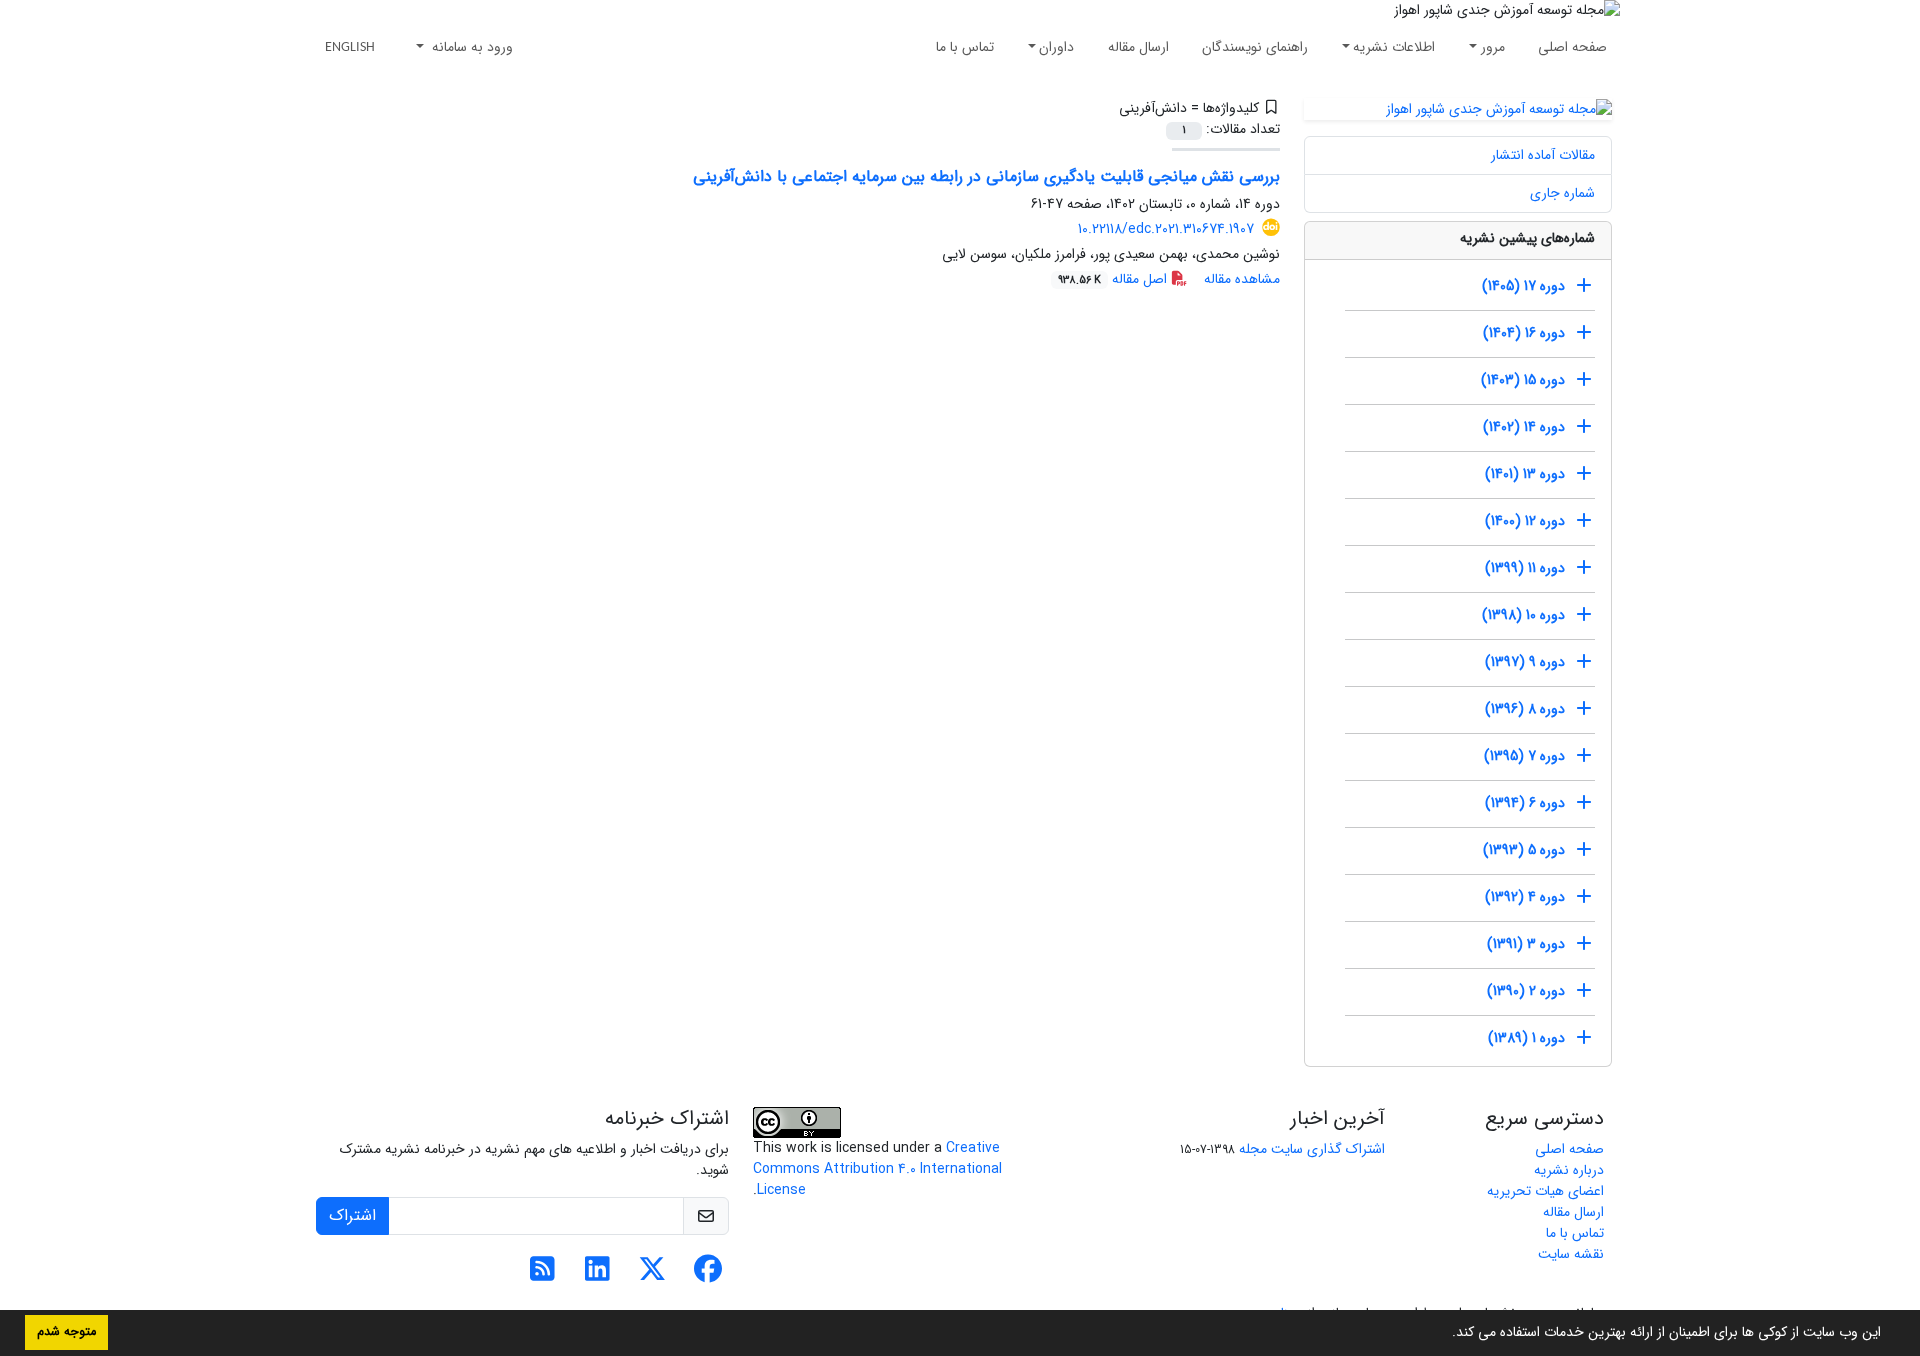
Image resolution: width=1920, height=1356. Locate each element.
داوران (1056, 47)
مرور (1493, 47)
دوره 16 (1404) (1524, 333)
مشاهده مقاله (1242, 279)
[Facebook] (707, 1275)
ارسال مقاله (1138, 47)
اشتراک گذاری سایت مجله (1312, 1149)
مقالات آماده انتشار (1543, 155)
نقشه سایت (1571, 1254)
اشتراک (352, 1215)
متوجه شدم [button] (66, 1332)
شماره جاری (1562, 193)
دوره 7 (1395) (1524, 756)
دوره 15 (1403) (1523, 380)
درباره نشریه (1569, 1170)
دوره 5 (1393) (1524, 850)
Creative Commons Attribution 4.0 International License (877, 1169)
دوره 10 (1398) (1523, 615)
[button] (1445, 1334)
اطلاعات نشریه (1394, 47)
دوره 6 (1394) (1525, 803)
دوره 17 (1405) (1523, 286)
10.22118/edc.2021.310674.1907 (1166, 229)
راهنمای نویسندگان (1255, 47)
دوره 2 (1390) (1526, 991)
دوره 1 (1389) (1526, 1038)
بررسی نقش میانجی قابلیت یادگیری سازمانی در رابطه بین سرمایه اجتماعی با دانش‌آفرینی (986, 176)
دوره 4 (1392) (1525, 897)
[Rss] (542, 1275)
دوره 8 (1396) (1525, 709)
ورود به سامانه (470, 47)
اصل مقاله (1114, 279)
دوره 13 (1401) (1525, 474)
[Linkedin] (597, 1275)
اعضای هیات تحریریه (1545, 1191)
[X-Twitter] (652, 1275)
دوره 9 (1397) (1525, 662)
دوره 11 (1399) (1525, 568)
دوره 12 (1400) (1525, 521)
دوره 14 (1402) (1524, 427)
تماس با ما (965, 47)
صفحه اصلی (1572, 47)
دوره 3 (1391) (1526, 944)
